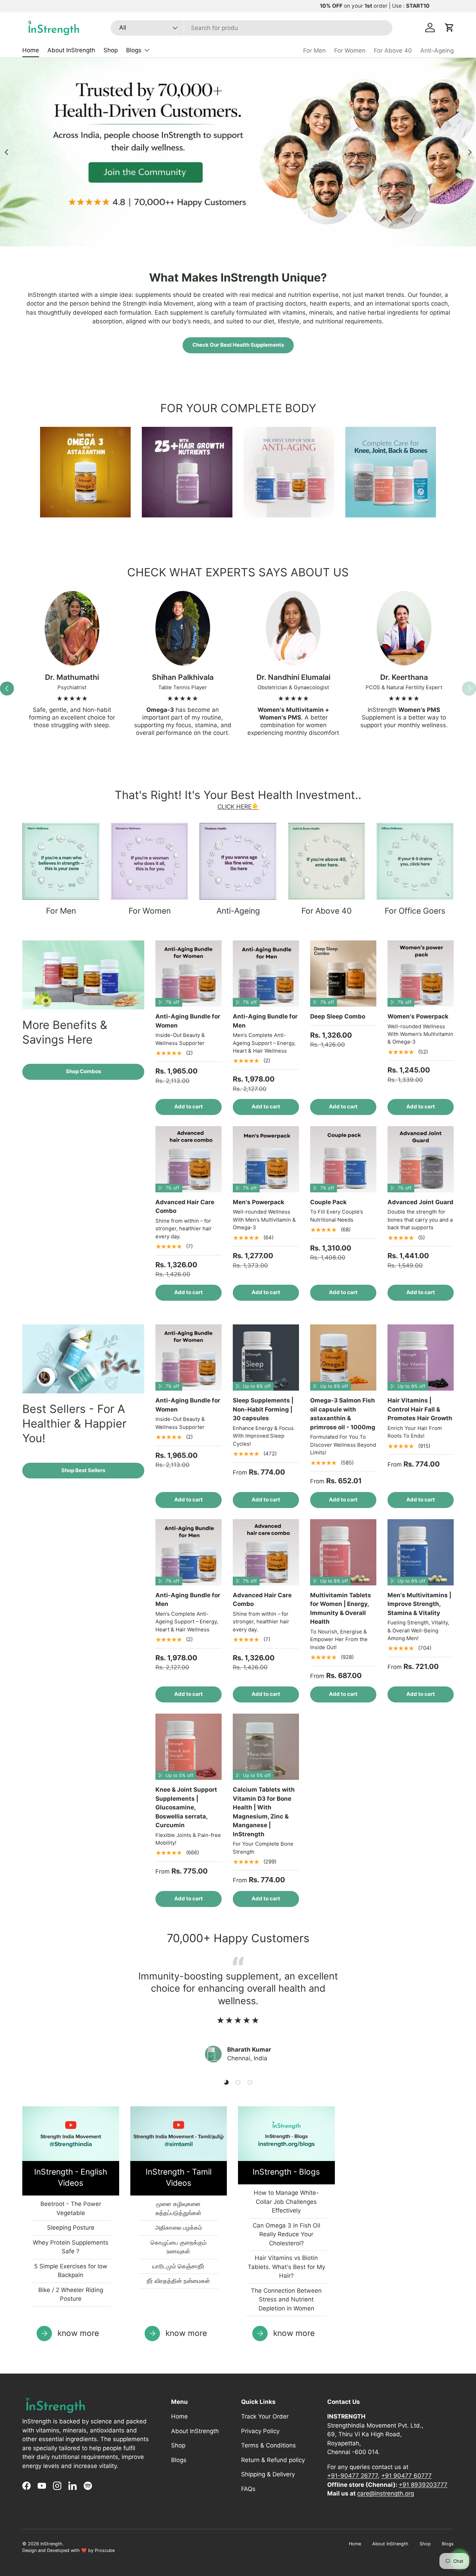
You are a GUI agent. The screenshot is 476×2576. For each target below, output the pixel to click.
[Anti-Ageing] (238, 861)
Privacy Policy (260, 2431)
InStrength (51, 2544)
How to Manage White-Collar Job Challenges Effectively (286, 2202)
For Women (350, 51)
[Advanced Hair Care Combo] (189, 1159)
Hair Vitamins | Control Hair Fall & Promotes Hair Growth (420, 1409)
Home (31, 50)
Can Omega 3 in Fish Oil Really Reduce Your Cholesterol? (286, 2234)
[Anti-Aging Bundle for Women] (189, 974)
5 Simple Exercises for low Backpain (71, 2271)
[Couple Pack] (343, 1159)
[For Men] (61, 861)
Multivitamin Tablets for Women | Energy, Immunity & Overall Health (341, 1609)
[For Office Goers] (415, 861)
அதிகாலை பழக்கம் (179, 2228)
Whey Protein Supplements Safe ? (71, 2247)
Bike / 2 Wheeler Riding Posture (71, 2294)
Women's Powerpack (418, 1016)
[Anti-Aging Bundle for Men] (266, 974)
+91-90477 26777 (352, 2476)
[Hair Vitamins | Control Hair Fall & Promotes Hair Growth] (421, 1358)
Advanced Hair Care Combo (185, 1207)
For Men (314, 51)
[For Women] (149, 861)
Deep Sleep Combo (338, 1016)
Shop (111, 50)
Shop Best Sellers (83, 1470)
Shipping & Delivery (268, 2474)
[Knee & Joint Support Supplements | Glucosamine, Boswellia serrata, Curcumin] (189, 1747)
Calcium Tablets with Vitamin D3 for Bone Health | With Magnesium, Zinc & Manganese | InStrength (264, 1812)
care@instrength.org (386, 2493)
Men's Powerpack (259, 1202)
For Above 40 (393, 51)
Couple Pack (328, 1202)
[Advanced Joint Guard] (421, 1159)
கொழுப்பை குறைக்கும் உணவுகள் (179, 2247)
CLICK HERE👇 (238, 807)
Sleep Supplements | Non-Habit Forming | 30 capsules (263, 1409)
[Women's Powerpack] (421, 974)
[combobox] (252, 28)
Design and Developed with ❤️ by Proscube (68, 2550)
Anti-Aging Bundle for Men (265, 1021)
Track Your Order (265, 2416)
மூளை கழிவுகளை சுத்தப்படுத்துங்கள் (178, 2208)
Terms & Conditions (268, 2445)
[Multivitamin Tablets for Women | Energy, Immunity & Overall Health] (343, 1552)
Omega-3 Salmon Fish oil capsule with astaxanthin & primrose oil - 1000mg (343, 1414)
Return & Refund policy (273, 2460)
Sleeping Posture (71, 2228)
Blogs (134, 50)
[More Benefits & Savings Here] (83, 975)
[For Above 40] (327, 861)
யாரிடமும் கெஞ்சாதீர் (178, 2266)
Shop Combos (83, 1071)
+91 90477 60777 (406, 2476)
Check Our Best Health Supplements (238, 345)
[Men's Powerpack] (266, 1159)
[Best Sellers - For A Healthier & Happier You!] (83, 1359)
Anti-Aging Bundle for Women (188, 1021)
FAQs (248, 2489)
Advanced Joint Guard (420, 1202)
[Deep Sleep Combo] (343, 974)
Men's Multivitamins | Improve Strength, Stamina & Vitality (419, 1604)
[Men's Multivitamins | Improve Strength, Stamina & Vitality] (421, 1552)
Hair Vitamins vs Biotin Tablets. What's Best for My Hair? (286, 2267)
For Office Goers (415, 911)
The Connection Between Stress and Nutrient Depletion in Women (286, 2300)
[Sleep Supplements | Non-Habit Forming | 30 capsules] (266, 1358)
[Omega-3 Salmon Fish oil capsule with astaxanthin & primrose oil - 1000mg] (343, 1358)
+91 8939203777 (423, 2485)
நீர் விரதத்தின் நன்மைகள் (178, 2281)
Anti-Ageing (437, 51)
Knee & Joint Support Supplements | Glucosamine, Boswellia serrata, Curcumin (186, 1807)
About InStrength (71, 50)
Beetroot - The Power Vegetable (71, 2208)
